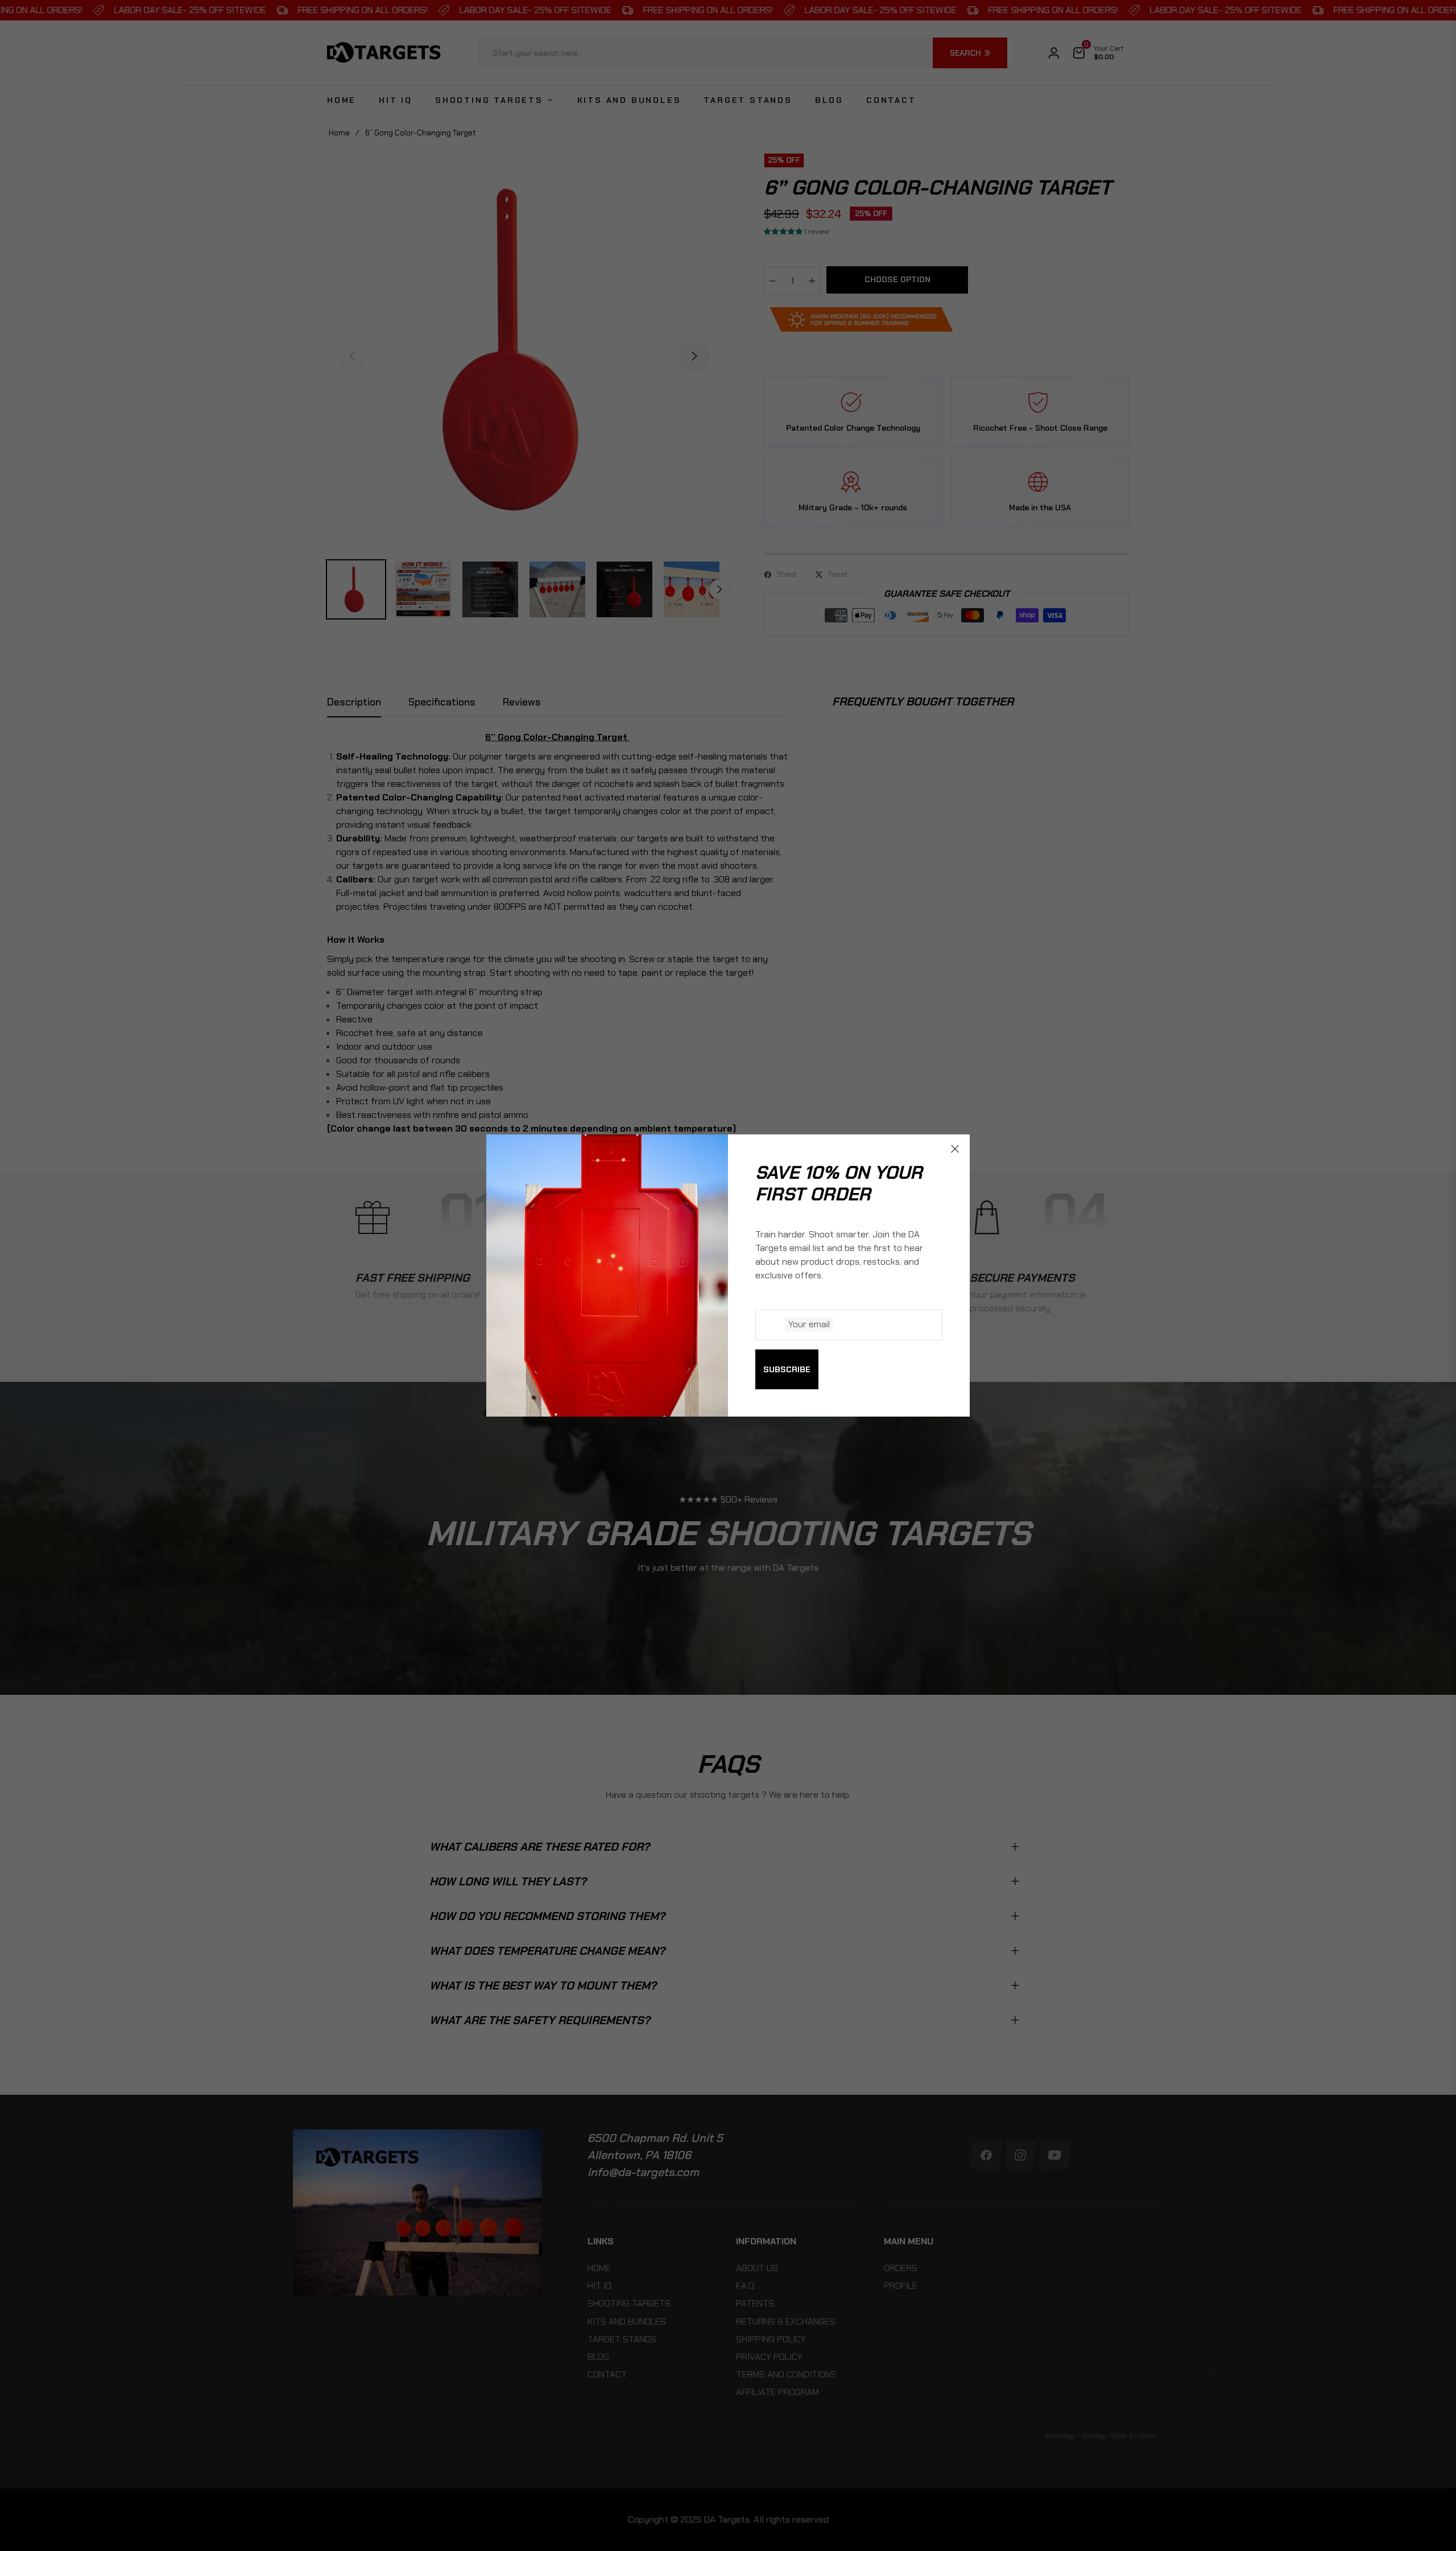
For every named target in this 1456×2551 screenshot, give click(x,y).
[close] (955, 1149)
